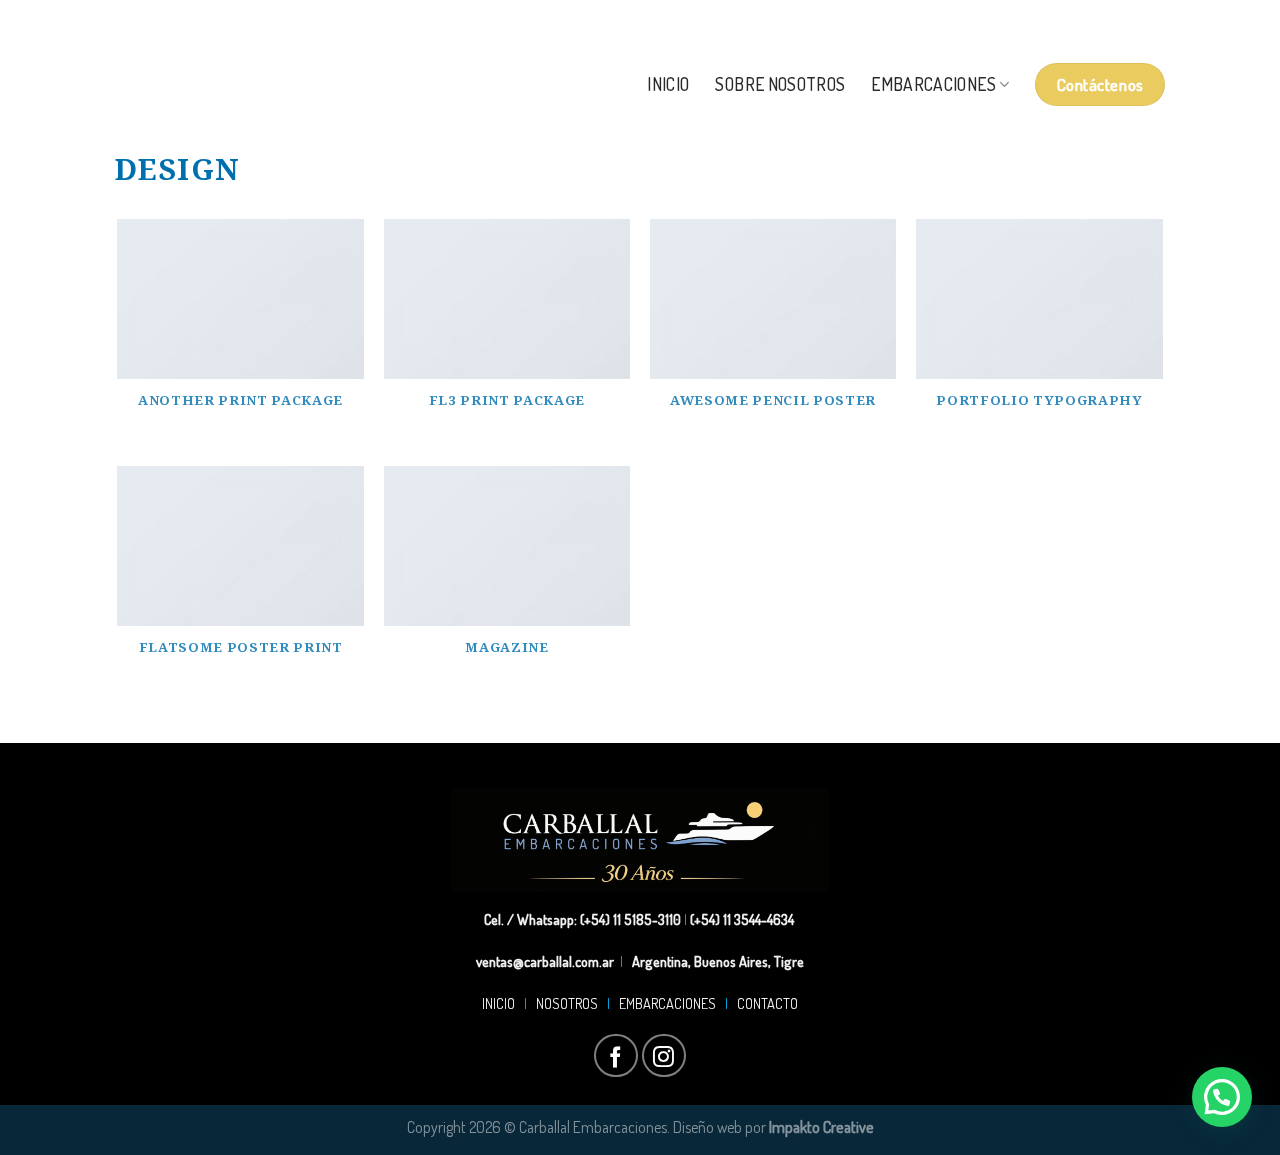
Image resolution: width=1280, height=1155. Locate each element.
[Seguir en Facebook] (1112, 20)
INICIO (501, 1003)
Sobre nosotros (780, 84)
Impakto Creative (821, 1127)
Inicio (668, 84)
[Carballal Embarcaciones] (268, 84)
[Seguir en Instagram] (1133, 20)
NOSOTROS (567, 1003)
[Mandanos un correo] (1154, 20)
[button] (1222, 1097)
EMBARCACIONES (670, 1003)
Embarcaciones (933, 84)
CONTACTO (764, 1003)
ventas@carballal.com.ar (545, 961)
